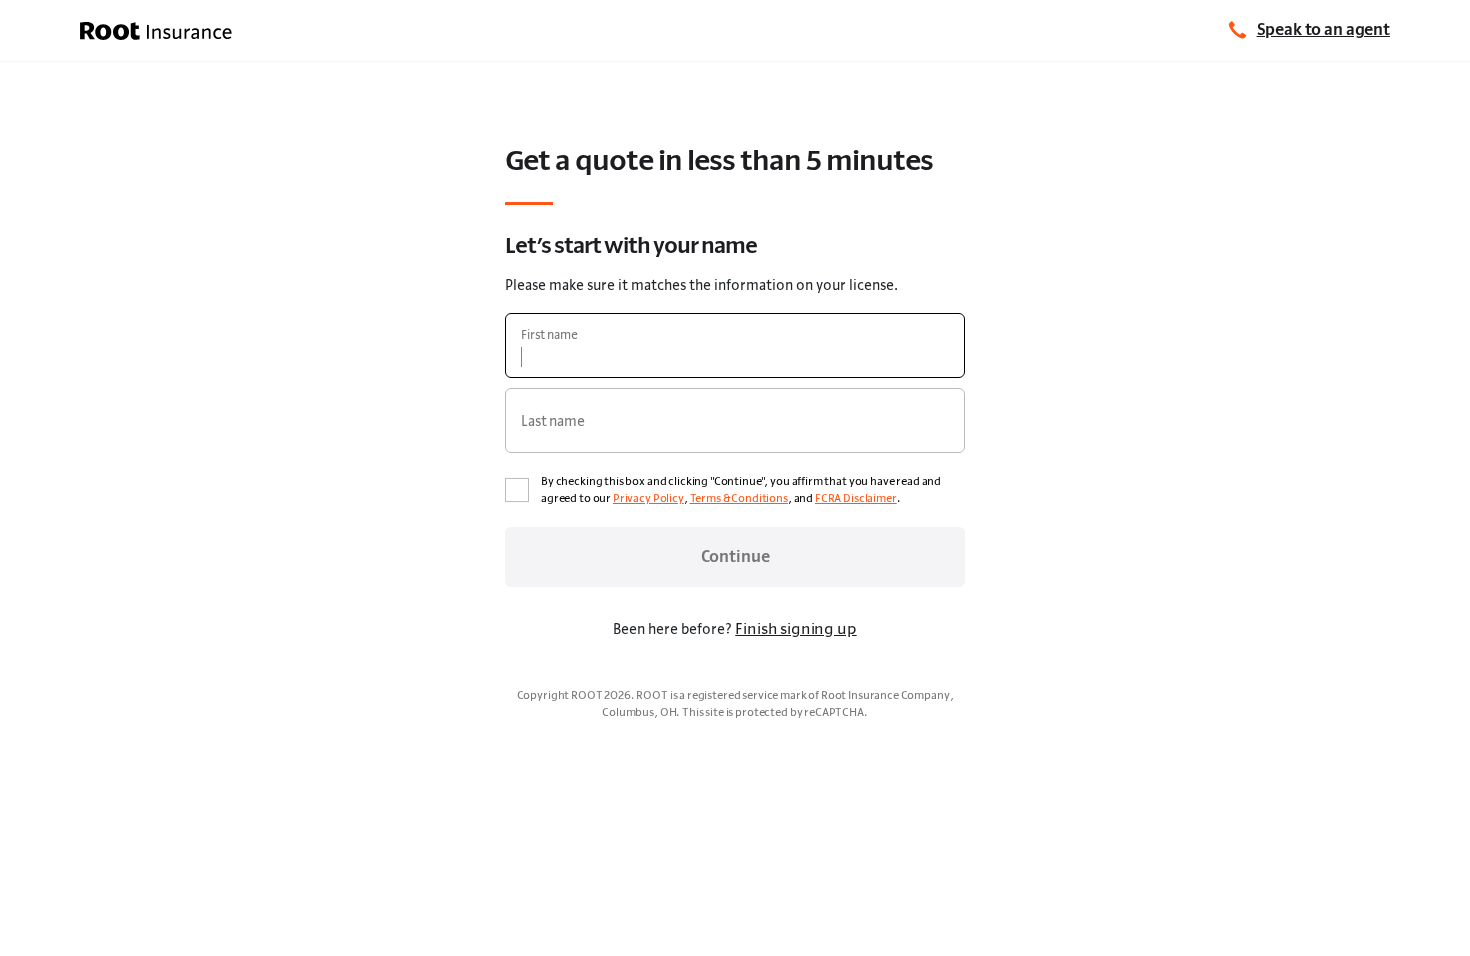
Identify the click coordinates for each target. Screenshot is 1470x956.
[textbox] (735, 345)
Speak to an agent (1323, 29)
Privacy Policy (648, 498)
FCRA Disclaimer (856, 498)
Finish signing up (795, 628)
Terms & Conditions (739, 498)
